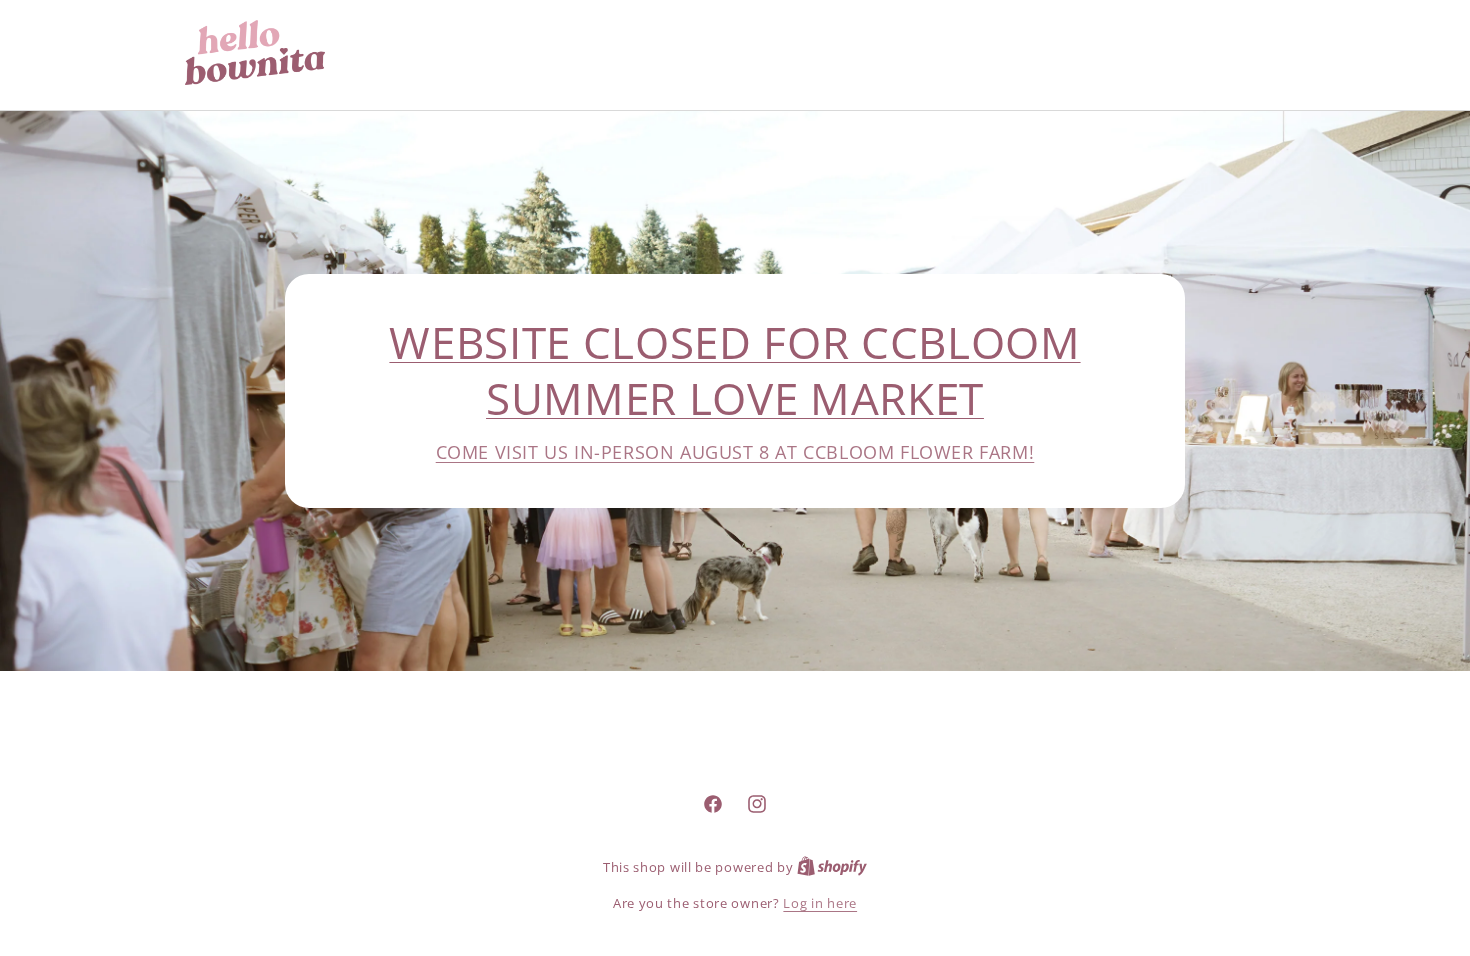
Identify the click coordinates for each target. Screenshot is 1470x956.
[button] (1191, 52)
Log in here (820, 903)
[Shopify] (832, 867)
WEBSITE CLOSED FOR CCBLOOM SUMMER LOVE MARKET (734, 370)
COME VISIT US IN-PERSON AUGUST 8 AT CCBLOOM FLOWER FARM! (735, 452)
